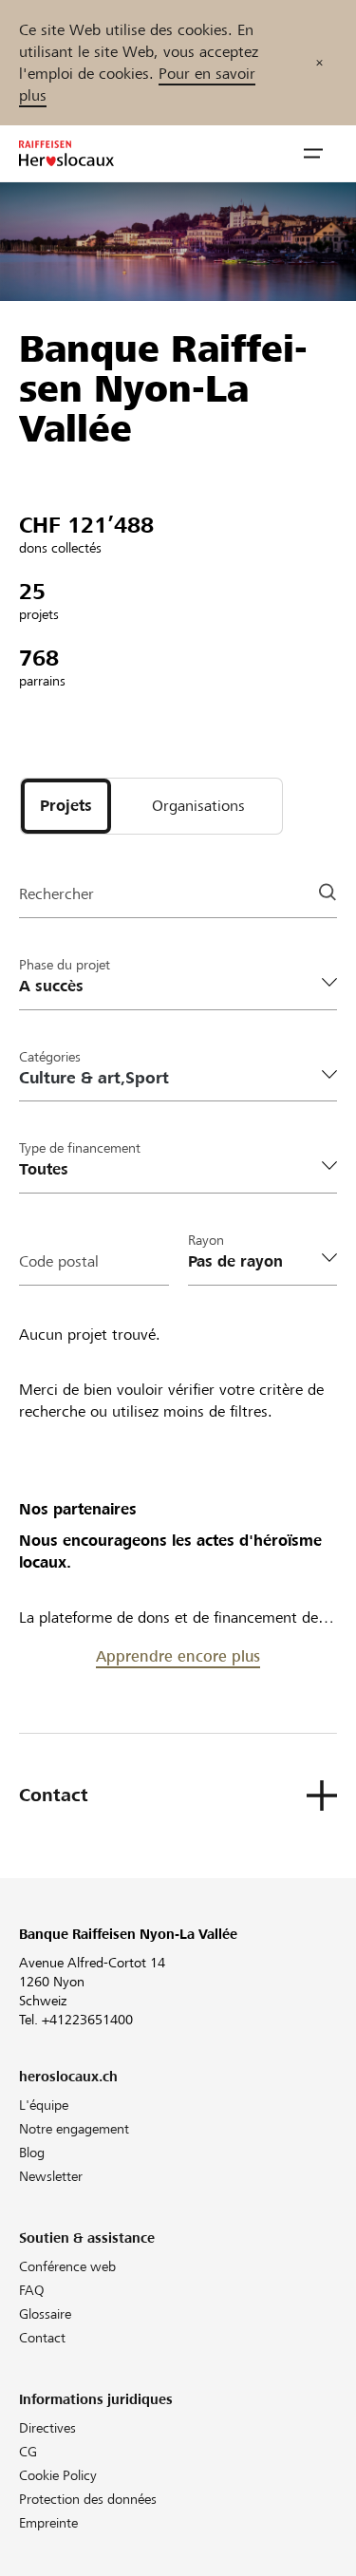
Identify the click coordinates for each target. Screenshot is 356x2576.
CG (28, 2452)
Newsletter (51, 2176)
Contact (42, 2338)
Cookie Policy (58, 2475)
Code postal (59, 1261)
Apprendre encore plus (178, 1656)
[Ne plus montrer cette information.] (319, 63)
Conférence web (67, 2266)
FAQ (32, 2290)
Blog (32, 2153)
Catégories (50, 1057)
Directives (47, 2428)
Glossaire (45, 2314)
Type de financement (80, 1148)
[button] (313, 154)
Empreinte (48, 2523)
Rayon (206, 1240)
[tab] (66, 806)
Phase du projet (65, 965)
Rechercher (56, 894)
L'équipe (44, 2105)
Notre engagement (74, 2129)
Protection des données (88, 2499)
